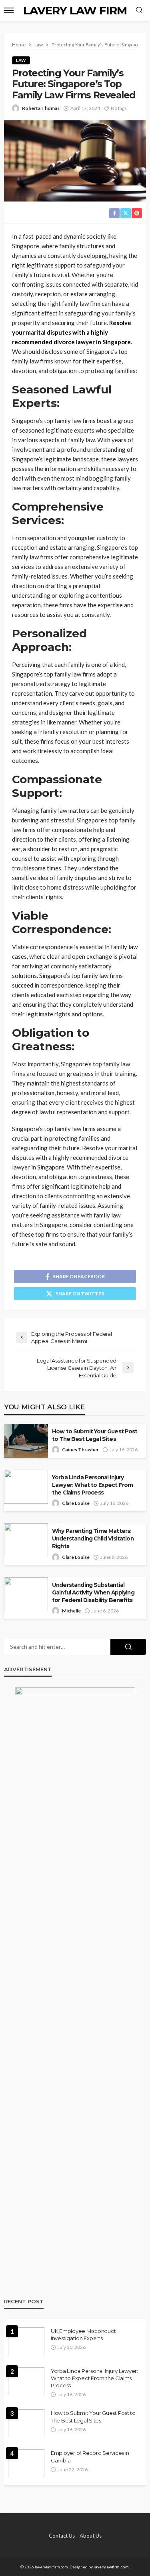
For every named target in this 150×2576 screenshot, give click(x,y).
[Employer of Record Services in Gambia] (26, 2463)
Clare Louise (76, 1503)
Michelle (71, 1611)
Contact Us (62, 2536)
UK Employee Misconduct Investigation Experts (83, 2335)
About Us (91, 2536)
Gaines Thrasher (80, 1450)
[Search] (139, 10)
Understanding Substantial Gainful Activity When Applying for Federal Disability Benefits (93, 1592)
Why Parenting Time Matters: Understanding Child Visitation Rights (93, 1538)
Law (21, 60)
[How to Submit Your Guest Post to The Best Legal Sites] (26, 2423)
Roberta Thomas (41, 108)
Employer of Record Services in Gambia (90, 2456)
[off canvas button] (9, 10)
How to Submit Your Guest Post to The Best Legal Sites (95, 1435)
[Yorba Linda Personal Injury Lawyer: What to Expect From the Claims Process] (26, 2381)
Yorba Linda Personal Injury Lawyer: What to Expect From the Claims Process (92, 1485)
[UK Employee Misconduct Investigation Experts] (26, 2341)
